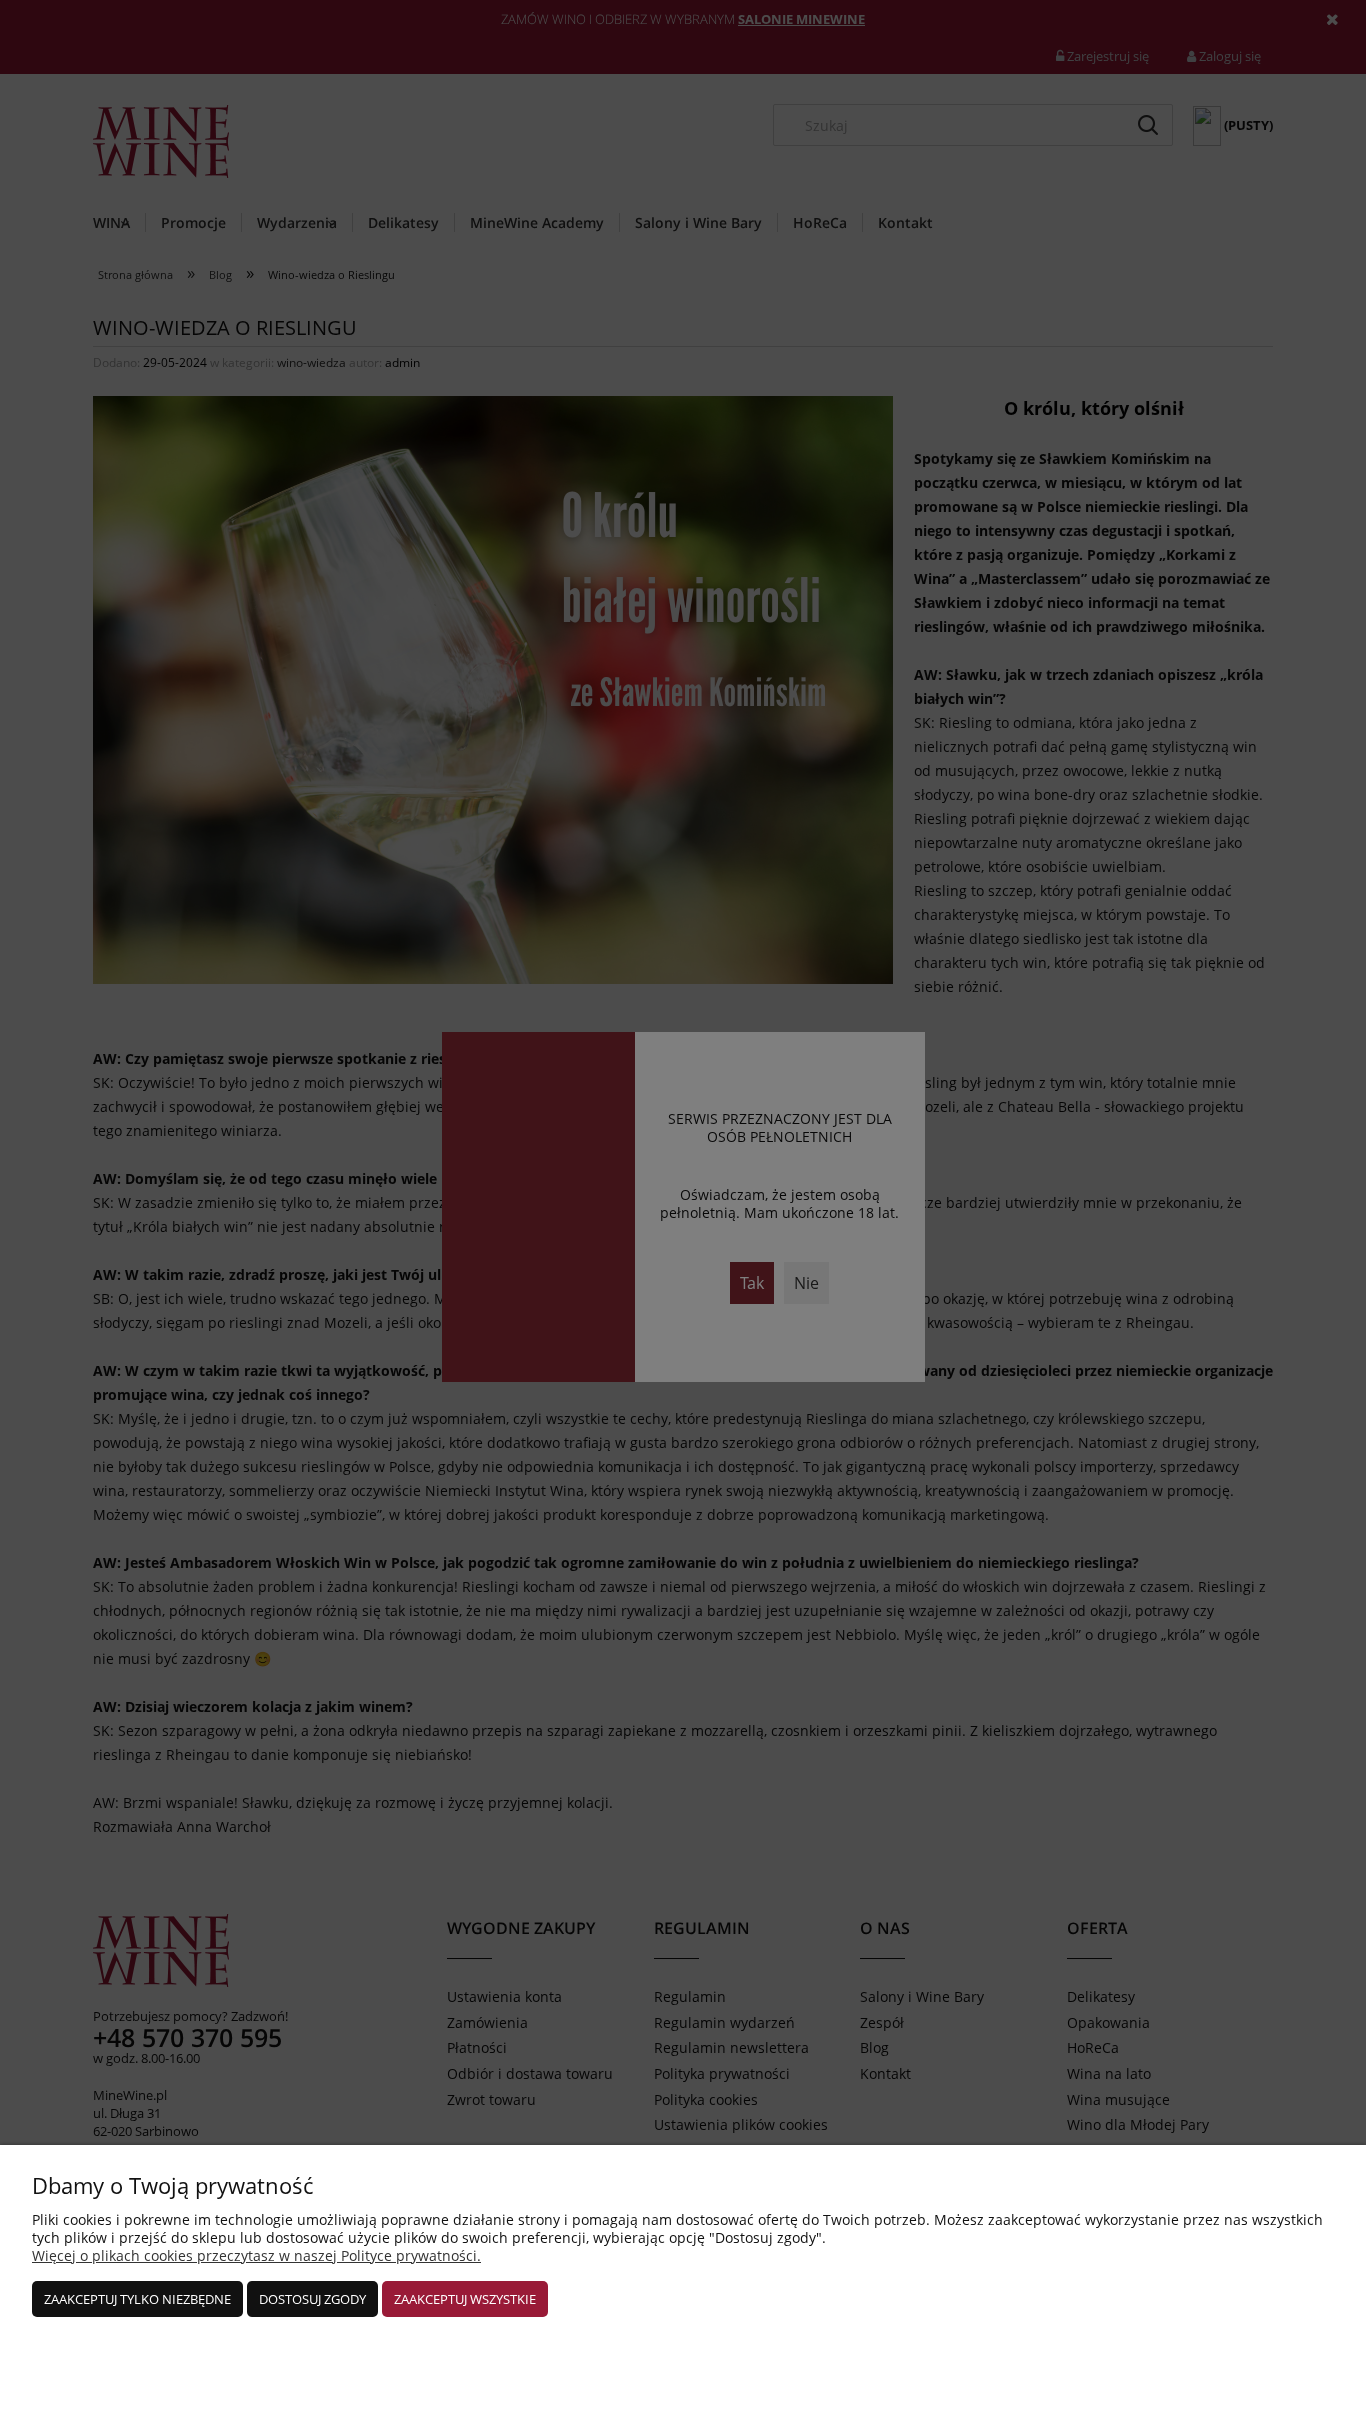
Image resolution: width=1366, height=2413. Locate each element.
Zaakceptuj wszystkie (465, 2299)
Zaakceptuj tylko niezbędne (137, 2299)
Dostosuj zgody (312, 2299)
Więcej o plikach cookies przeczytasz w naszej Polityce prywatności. (256, 2255)
